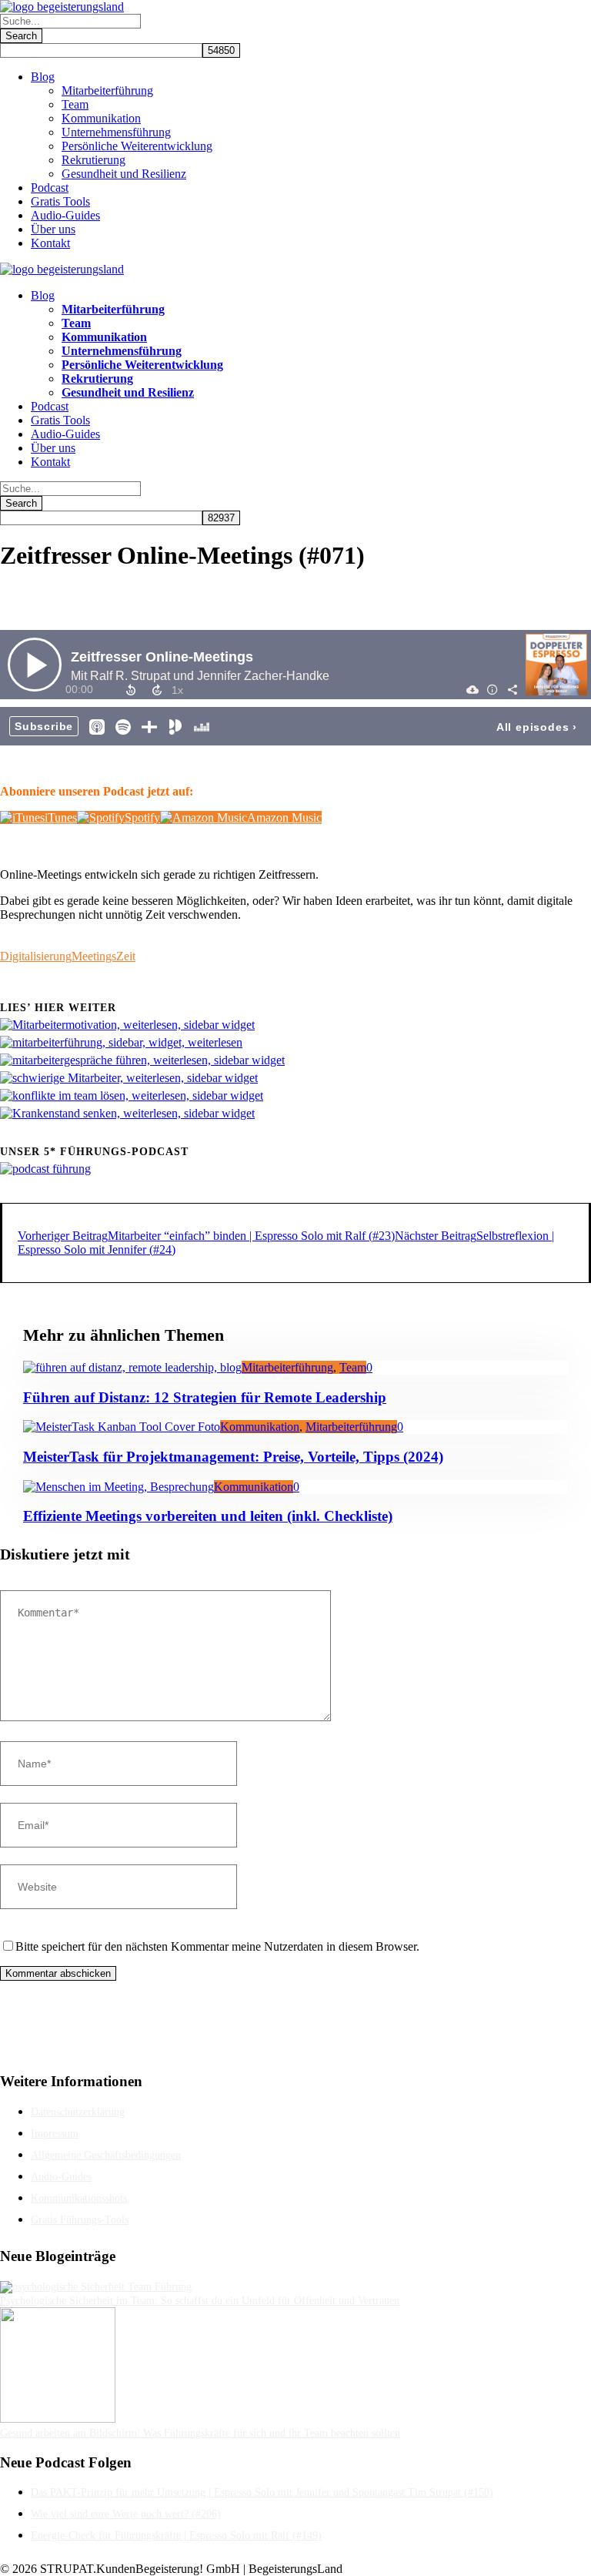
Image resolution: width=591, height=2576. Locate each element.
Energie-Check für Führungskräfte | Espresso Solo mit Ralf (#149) (176, 2536)
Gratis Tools (60, 201)
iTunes (61, 817)
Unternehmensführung (116, 132)
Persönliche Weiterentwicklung (137, 146)
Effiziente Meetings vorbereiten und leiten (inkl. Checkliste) (208, 1516)
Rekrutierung (93, 160)
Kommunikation (101, 118)
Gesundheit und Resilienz (124, 174)
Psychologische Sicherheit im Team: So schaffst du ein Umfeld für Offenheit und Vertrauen (200, 2301)
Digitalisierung (36, 956)
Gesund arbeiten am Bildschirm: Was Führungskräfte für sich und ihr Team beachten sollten (200, 2433)
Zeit (126, 956)
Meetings (94, 956)
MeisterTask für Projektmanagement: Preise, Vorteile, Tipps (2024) (233, 1457)
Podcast (50, 188)
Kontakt (50, 243)
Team (75, 104)
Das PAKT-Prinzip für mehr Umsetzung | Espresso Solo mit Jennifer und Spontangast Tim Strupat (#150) (262, 2492)
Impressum (55, 2134)
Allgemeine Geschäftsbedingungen (106, 2155)
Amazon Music (284, 817)
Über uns (53, 229)
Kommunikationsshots (79, 2198)
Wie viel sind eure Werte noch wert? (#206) (126, 2514)
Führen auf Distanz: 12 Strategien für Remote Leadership (205, 1397)
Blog (43, 77)
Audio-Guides (65, 215)
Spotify (142, 817)
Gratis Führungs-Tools (80, 2220)
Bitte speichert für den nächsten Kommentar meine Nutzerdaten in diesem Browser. (217, 1946)
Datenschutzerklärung (78, 2112)
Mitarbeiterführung (107, 90)
